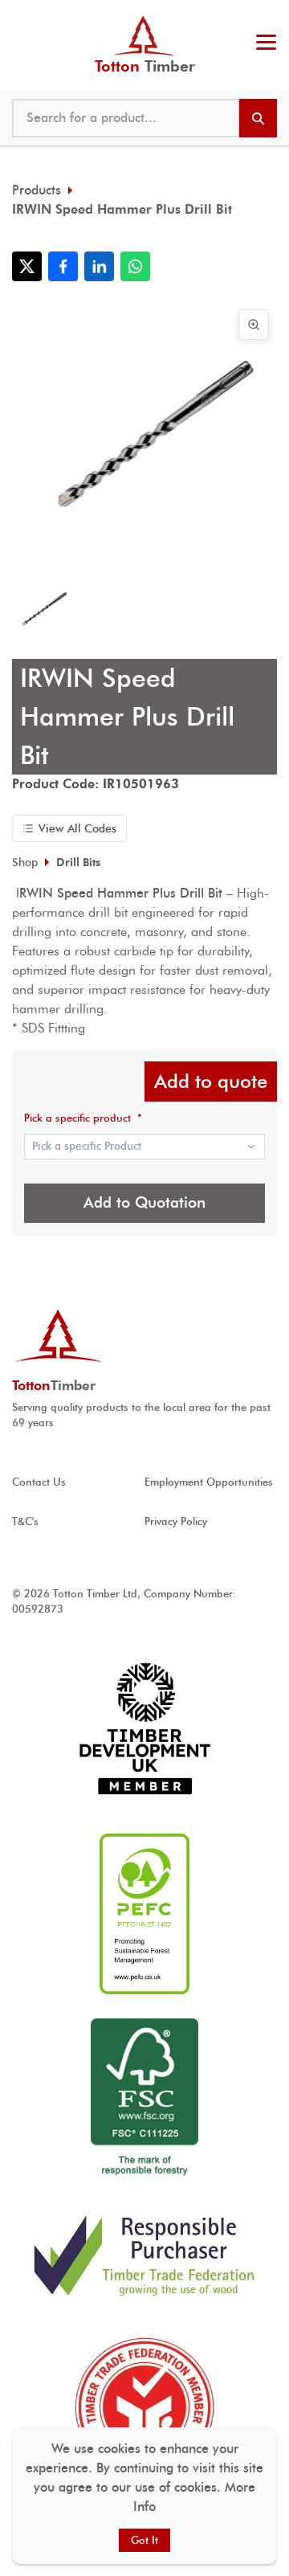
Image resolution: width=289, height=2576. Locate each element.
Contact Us (39, 1482)
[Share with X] (27, 266)
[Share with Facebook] (63, 266)
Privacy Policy (176, 1521)
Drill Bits (78, 862)
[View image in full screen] (254, 325)
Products (37, 190)
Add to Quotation (144, 1202)
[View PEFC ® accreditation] (144, 1914)
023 (263, 16)
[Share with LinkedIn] (99, 266)
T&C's (25, 1521)
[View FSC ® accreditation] (144, 2099)
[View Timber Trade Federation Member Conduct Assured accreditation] (144, 2407)
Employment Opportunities (209, 1482)
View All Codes (77, 828)
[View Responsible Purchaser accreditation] (144, 2255)
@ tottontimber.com (272, 16)
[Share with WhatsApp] (135, 266)
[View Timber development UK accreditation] (144, 1729)
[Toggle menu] (266, 44)
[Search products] (258, 118)
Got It (144, 2540)
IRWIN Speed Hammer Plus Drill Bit (122, 209)
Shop (25, 862)
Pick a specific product (83, 1118)
